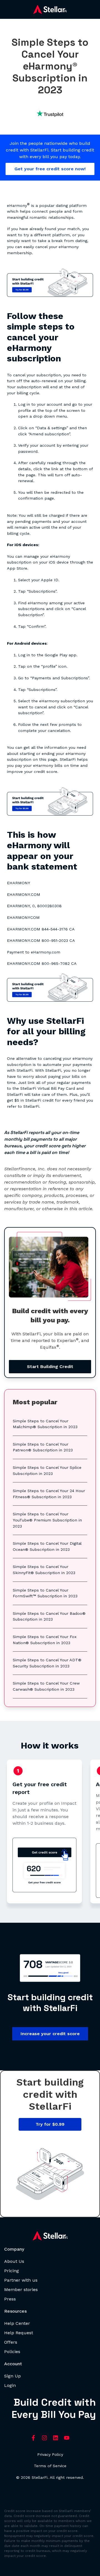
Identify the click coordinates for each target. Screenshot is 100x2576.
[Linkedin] (56, 2438)
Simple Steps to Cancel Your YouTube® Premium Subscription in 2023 (47, 1520)
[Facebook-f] (33, 2438)
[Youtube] (67, 2438)
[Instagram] (44, 2438)
